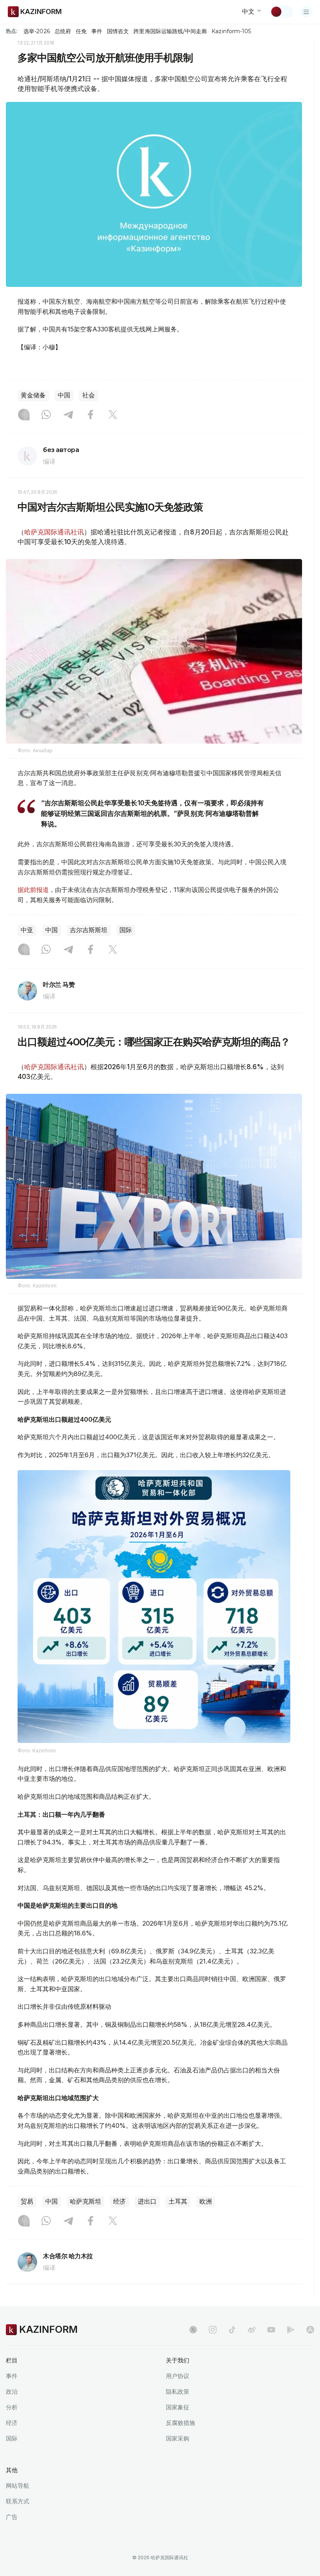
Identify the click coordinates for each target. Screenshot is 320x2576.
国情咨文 (118, 31)
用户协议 (178, 2376)
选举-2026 (36, 31)
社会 (89, 395)
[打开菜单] (306, 12)
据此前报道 (33, 890)
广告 (12, 2517)
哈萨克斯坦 (85, 2201)
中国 (64, 395)
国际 (126, 930)
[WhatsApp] (46, 415)
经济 (119, 2201)
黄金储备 (33, 395)
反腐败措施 (180, 2423)
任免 (81, 31)
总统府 (63, 31)
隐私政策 (178, 2392)
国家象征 (178, 2407)
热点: (12, 31)
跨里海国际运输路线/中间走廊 (170, 31)
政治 (12, 2392)
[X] (113, 415)
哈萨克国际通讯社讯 (54, 532)
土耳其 (178, 2201)
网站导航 (18, 2486)
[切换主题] (281, 12)
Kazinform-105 (231, 31)
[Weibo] (252, 2330)
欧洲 (206, 2201)
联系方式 (18, 2501)
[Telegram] (68, 415)
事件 (97, 31)
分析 (12, 2407)
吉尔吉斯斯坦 (89, 930)
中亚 (27, 930)
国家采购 (178, 2438)
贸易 (27, 2201)
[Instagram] (24, 415)
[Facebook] (91, 415)
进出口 (147, 2201)
